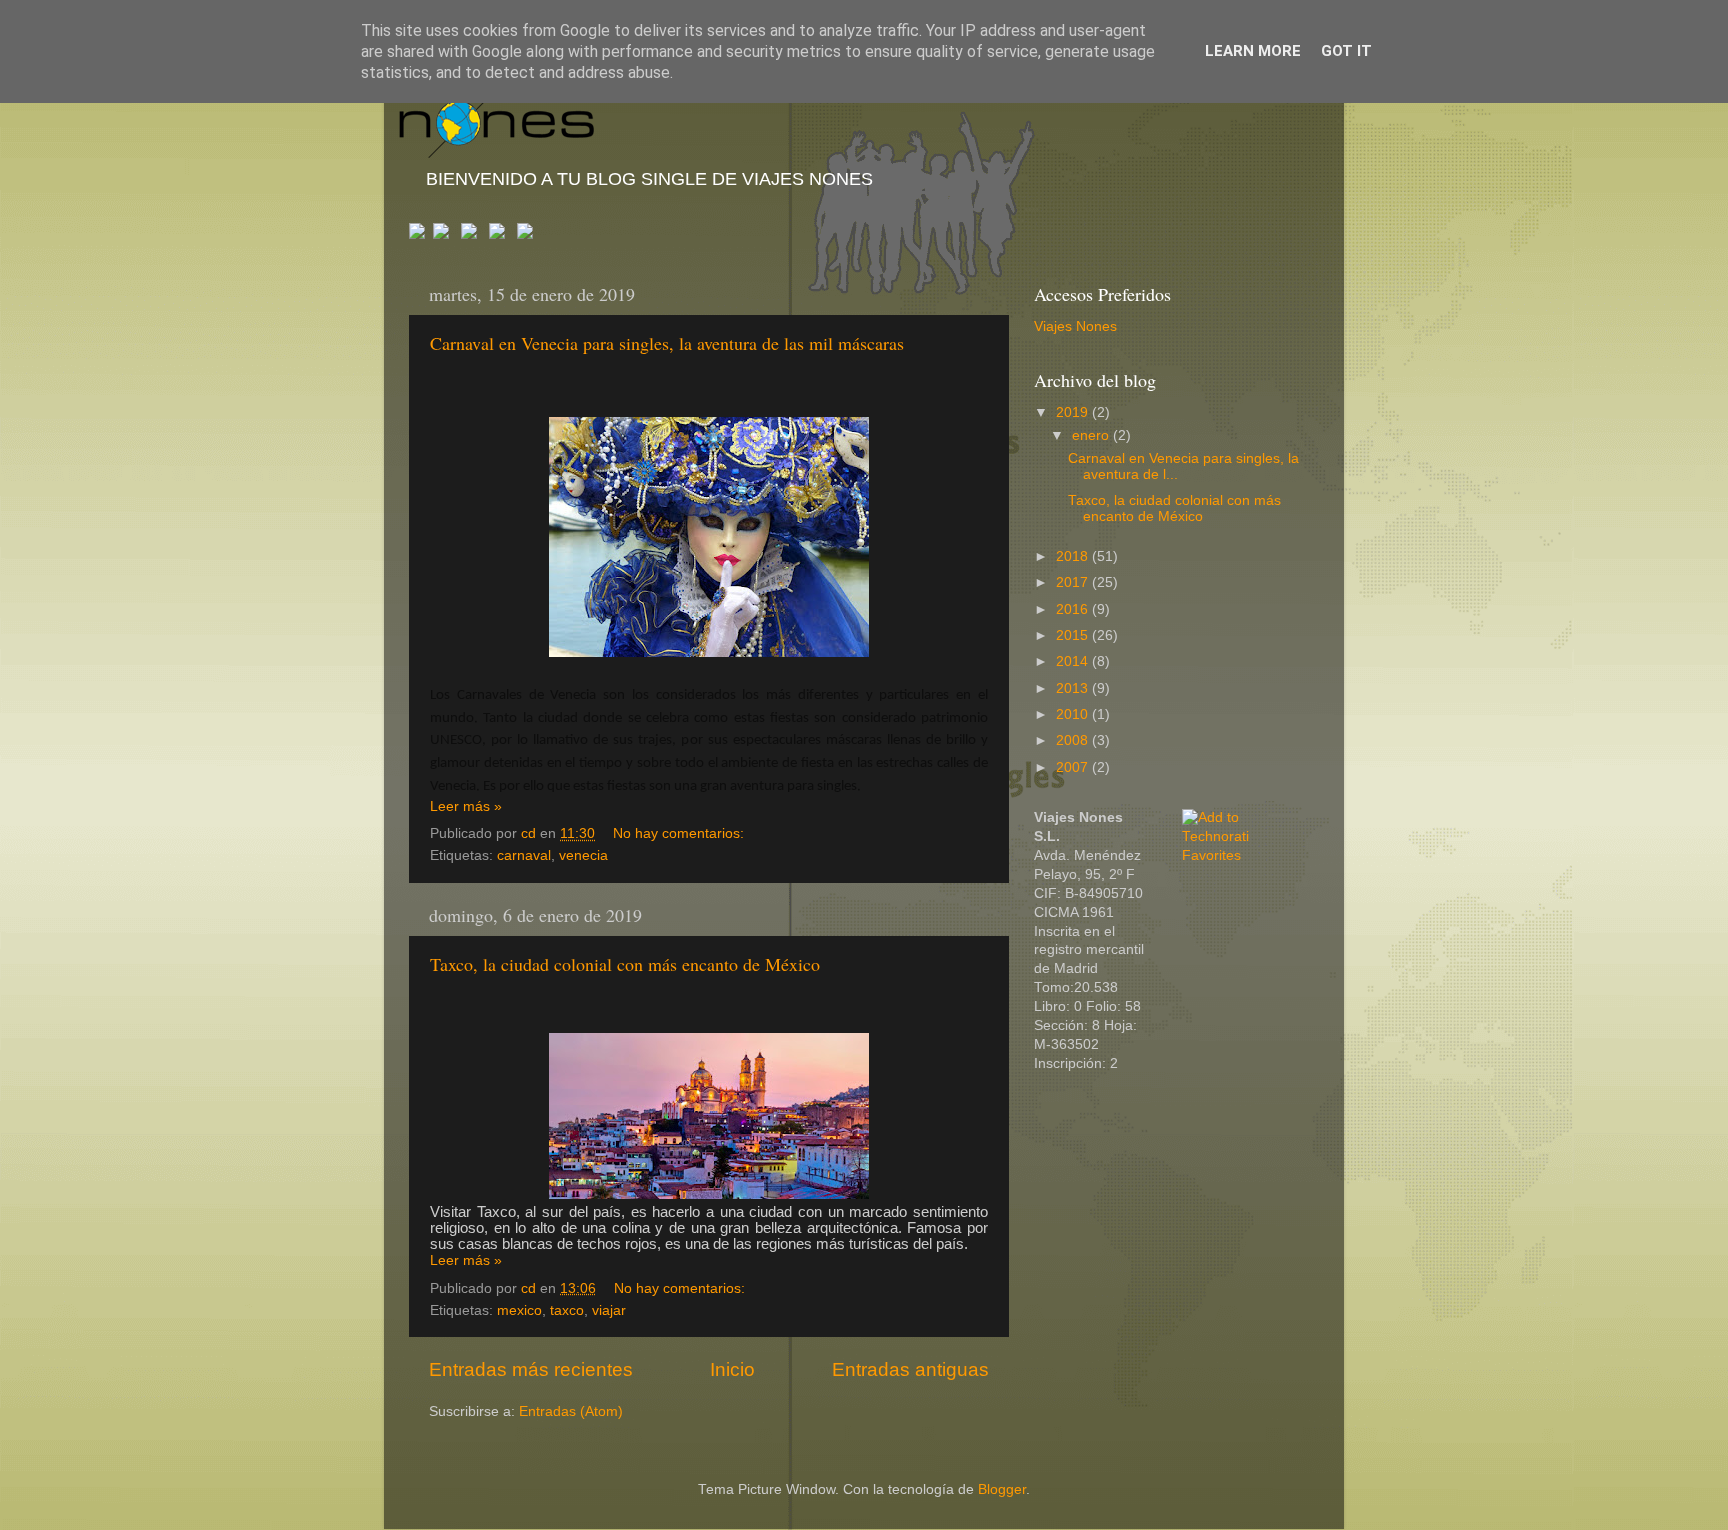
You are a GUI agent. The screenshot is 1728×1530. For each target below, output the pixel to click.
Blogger (1002, 1489)
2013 (1074, 688)
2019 (1074, 412)
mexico (519, 1310)
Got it (1346, 51)
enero (1092, 435)
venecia (583, 855)
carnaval (524, 855)
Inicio (732, 1369)
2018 (1074, 556)
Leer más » (466, 806)
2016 (1074, 609)
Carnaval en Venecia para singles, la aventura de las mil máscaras (667, 343)
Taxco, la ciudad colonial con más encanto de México (625, 964)
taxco (567, 1310)
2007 (1074, 767)
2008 (1074, 740)
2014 (1074, 661)
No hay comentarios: (680, 833)
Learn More (1253, 51)
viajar (609, 1310)
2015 (1074, 635)
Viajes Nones (1075, 326)
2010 (1074, 714)
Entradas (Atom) (571, 1411)
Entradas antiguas (910, 1369)
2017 (1074, 582)
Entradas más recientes (531, 1369)
